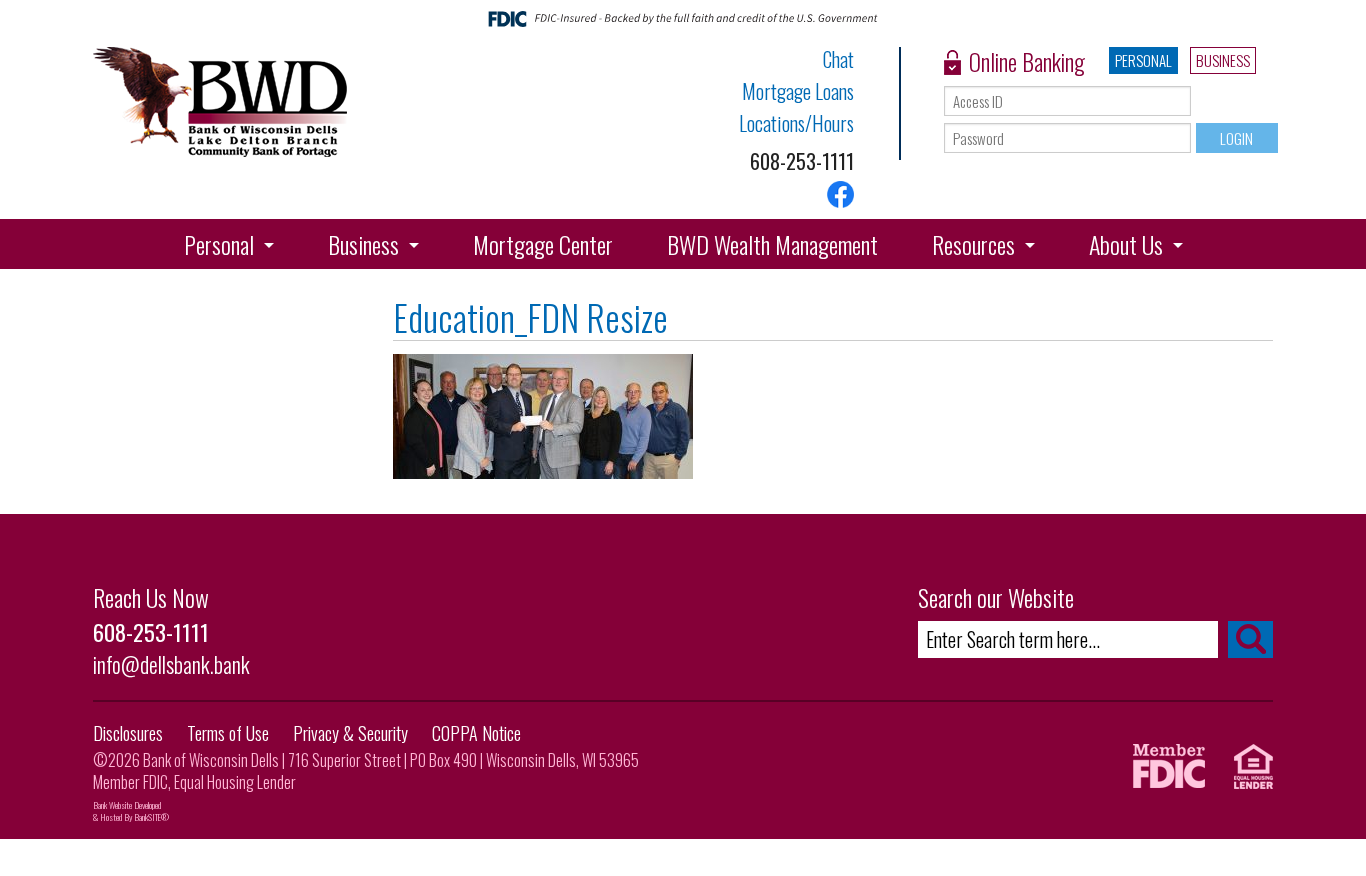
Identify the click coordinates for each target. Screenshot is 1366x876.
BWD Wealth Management (772, 244)
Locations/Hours (796, 123)
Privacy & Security (350, 733)
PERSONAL (1143, 60)
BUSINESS (1223, 60)
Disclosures (128, 733)
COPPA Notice (476, 733)
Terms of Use (228, 733)
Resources (973, 244)
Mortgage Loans (798, 91)
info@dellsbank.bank (171, 664)
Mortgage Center (543, 244)
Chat (838, 59)
